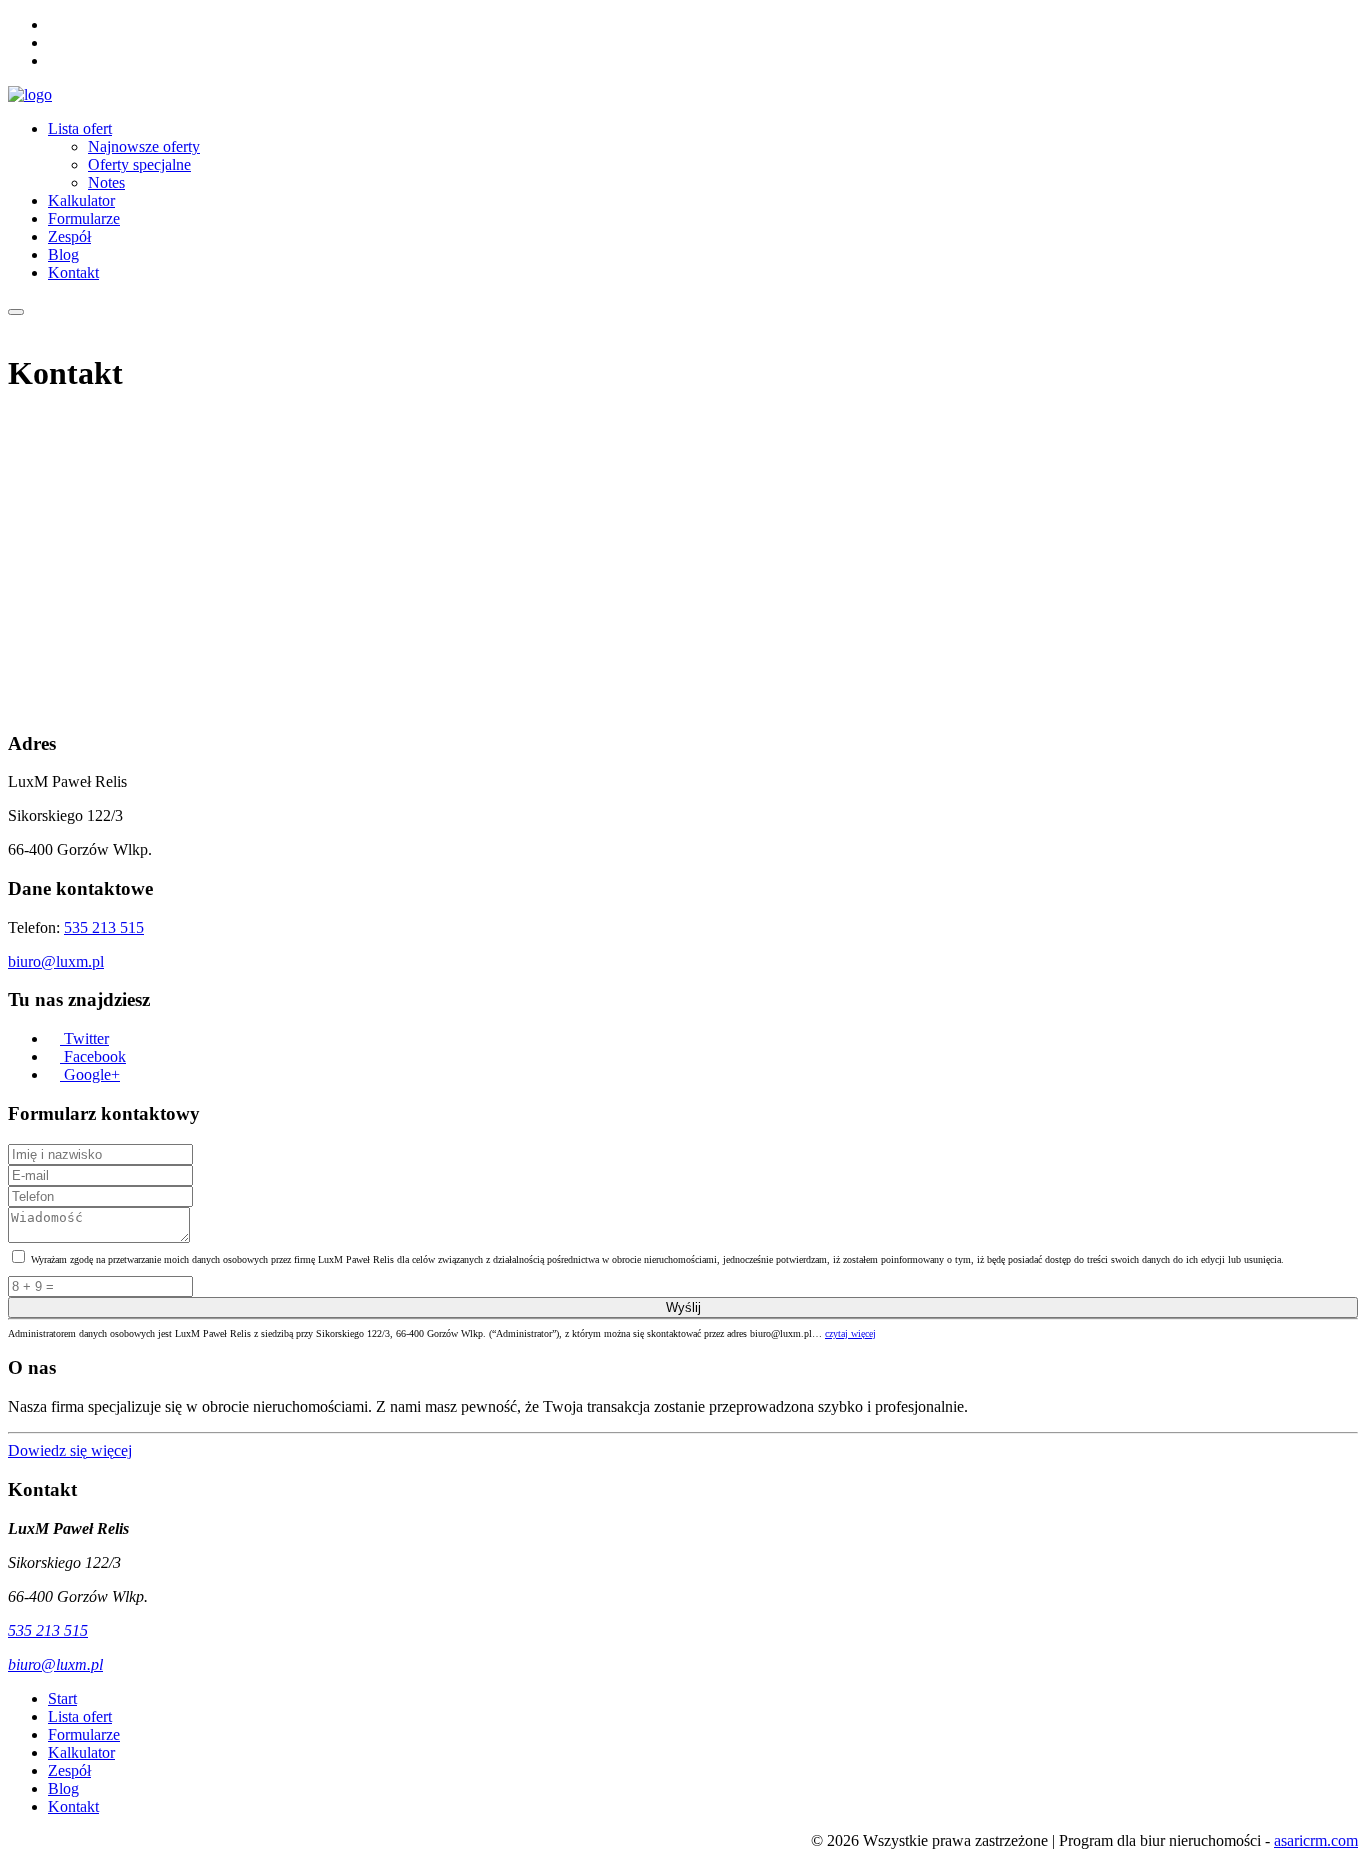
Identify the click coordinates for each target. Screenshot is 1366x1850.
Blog (63, 254)
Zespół (69, 236)
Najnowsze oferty (144, 146)
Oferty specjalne (139, 164)
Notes (106, 182)
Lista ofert (80, 128)
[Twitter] (54, 24)
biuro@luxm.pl (56, 961)
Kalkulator (81, 200)
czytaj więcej (850, 1333)
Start (62, 1698)
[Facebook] (54, 42)
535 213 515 (104, 927)
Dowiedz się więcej (70, 1450)
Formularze (84, 218)
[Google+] (54, 60)
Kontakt (73, 272)
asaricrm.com (1316, 1840)
